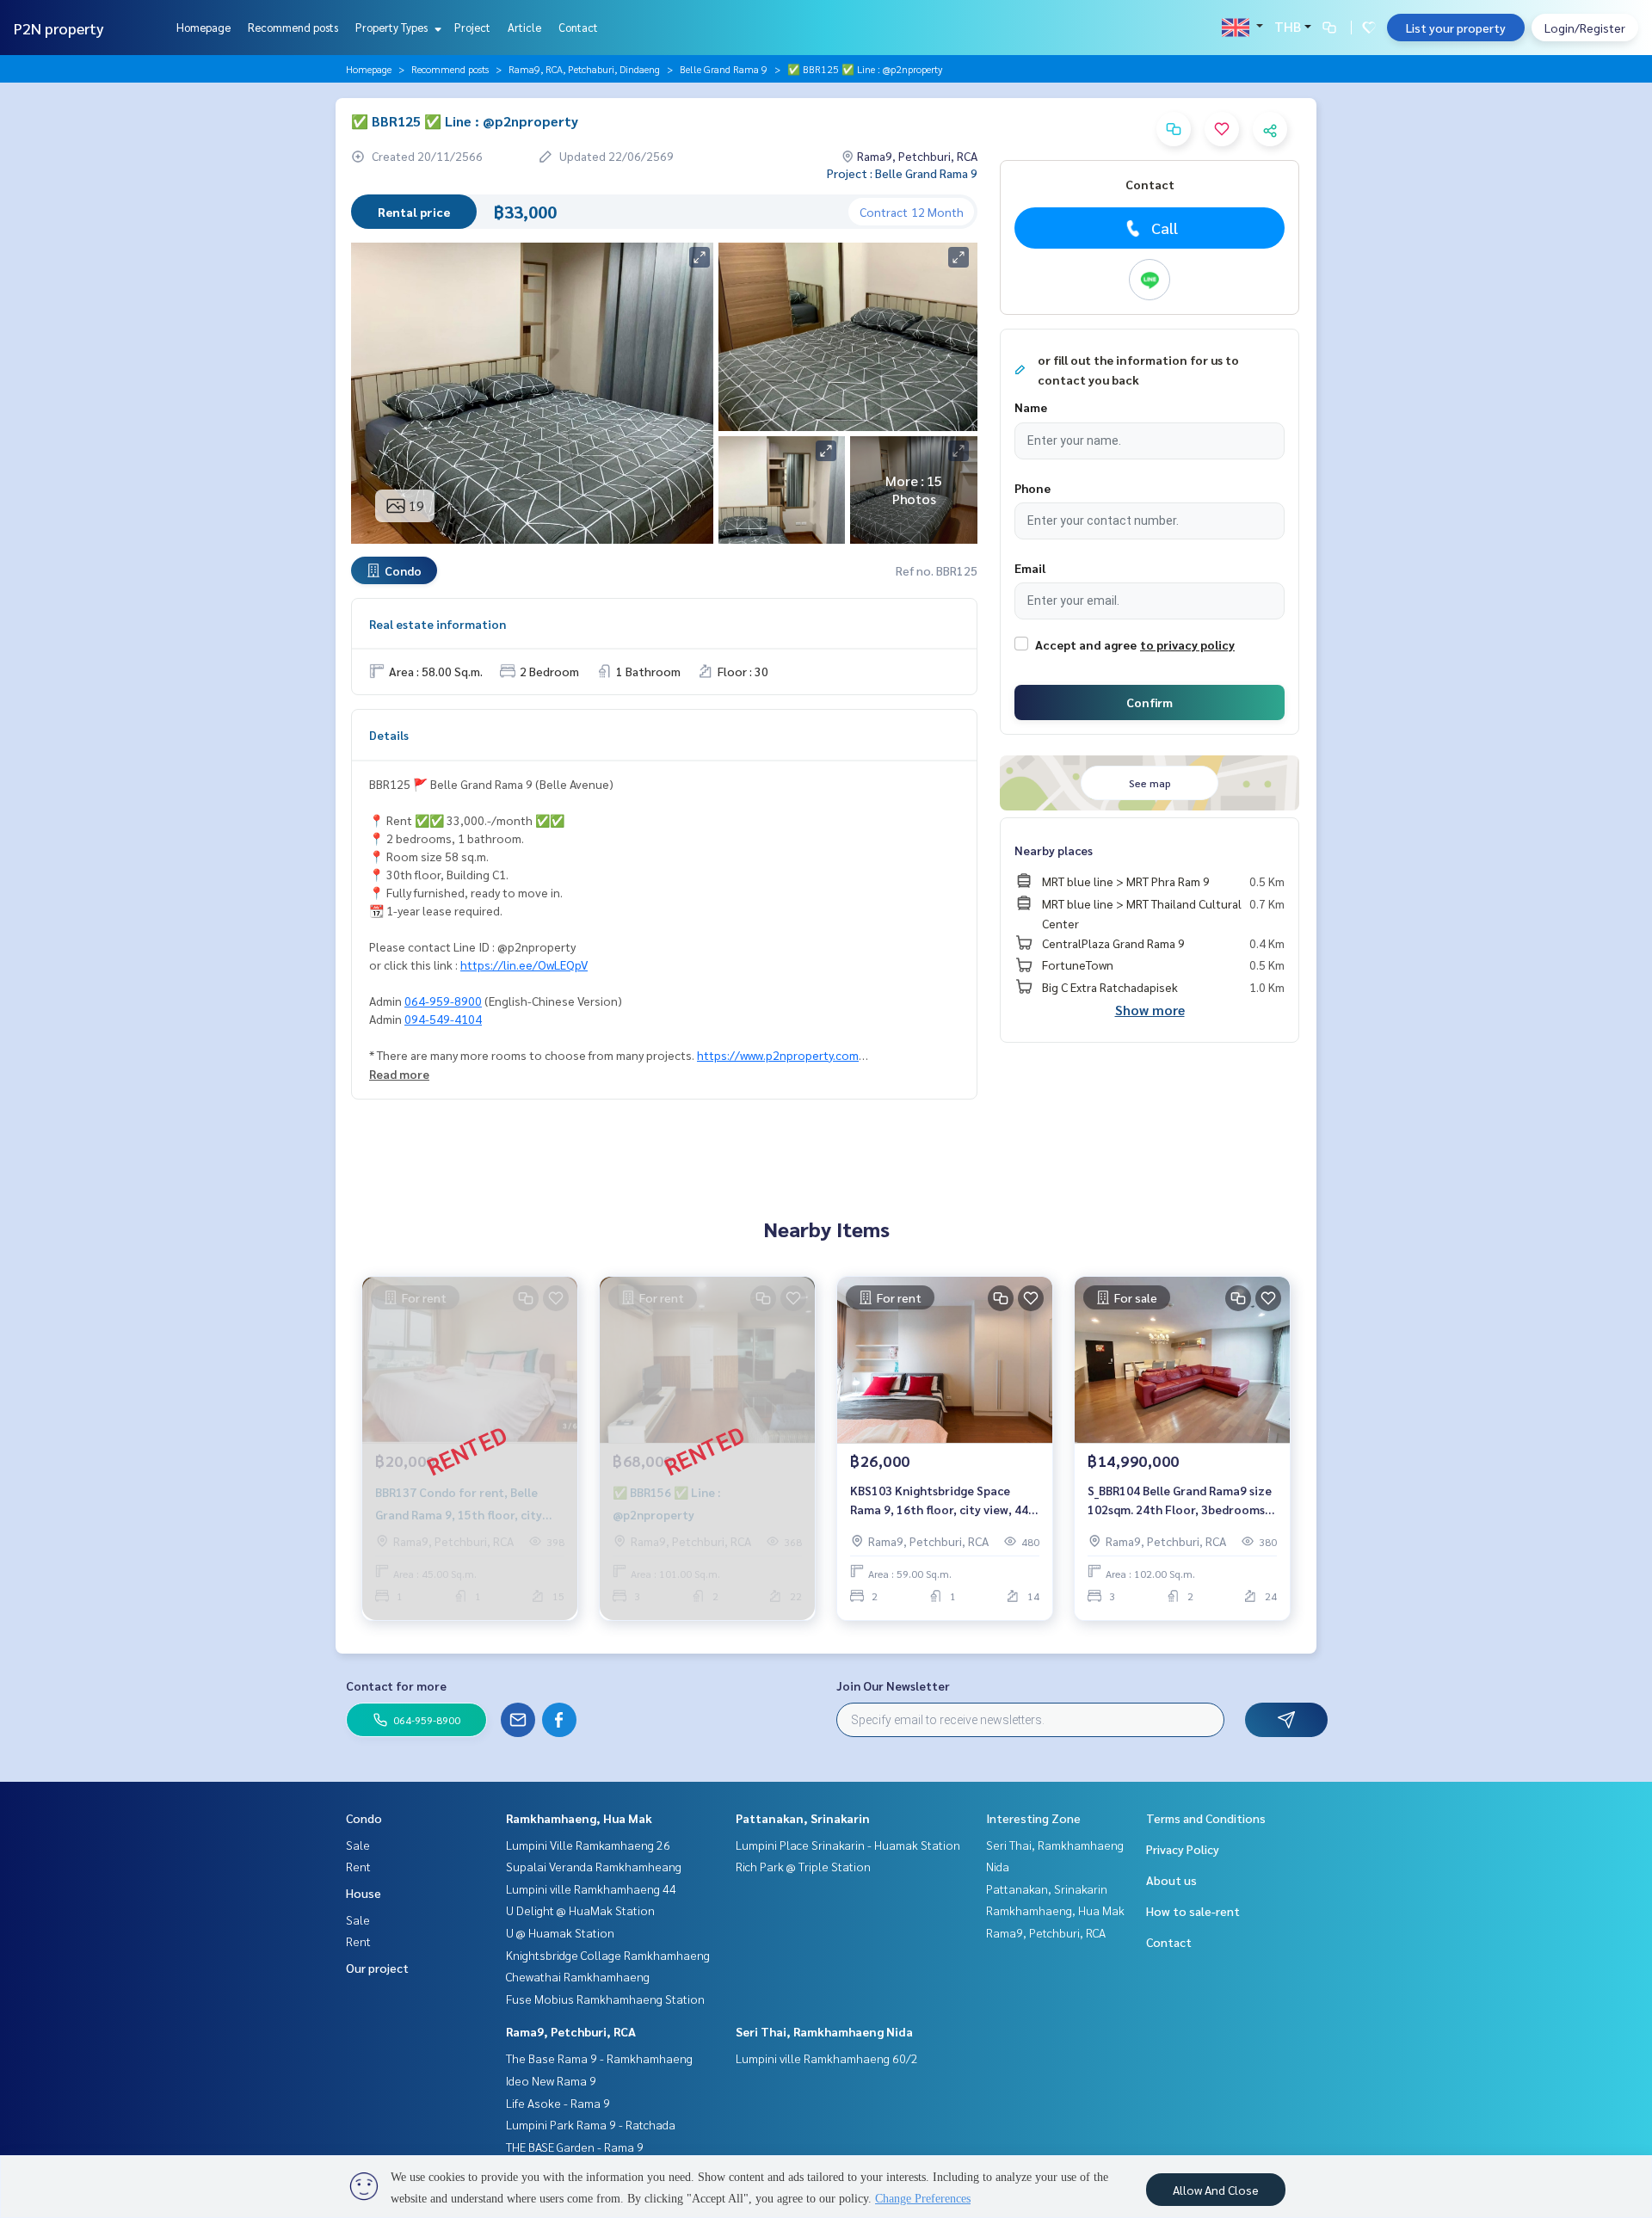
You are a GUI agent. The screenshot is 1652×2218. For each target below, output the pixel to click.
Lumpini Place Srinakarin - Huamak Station (848, 1845)
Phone (1032, 488)
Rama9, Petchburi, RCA (571, 2031)
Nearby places (1054, 850)
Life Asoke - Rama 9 (558, 2103)
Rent (358, 1866)
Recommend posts (293, 27)
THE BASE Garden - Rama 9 (575, 2147)
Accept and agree (1086, 644)
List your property (1456, 28)
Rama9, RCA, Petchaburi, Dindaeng (584, 69)
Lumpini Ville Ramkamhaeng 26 (588, 1845)
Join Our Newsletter (893, 1685)
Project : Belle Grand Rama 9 (902, 173)
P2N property (59, 28)
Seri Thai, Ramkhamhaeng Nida (824, 2031)
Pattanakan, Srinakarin (803, 1818)
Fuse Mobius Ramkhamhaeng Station (605, 1999)
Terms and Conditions (1206, 1818)
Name (1031, 407)
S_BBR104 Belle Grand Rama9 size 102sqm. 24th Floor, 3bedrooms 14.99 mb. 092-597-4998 (1180, 1501)
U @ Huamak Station (560, 1932)
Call (1165, 228)
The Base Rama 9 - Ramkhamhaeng (599, 2058)
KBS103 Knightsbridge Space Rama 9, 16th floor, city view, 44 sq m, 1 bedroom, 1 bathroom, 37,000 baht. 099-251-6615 (939, 1501)
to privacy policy (1187, 644)
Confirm (1150, 702)
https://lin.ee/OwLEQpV (524, 964)
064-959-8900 (443, 1001)
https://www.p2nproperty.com (778, 1055)
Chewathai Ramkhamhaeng (578, 1976)
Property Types (393, 27)
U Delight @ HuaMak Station (580, 1910)
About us (1171, 1880)
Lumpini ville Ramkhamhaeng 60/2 (827, 2058)
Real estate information (438, 624)
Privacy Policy (1183, 1849)
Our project (377, 1968)
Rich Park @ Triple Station (803, 1866)
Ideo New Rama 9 (551, 2080)
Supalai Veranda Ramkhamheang (594, 1866)
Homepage (203, 27)
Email (1030, 568)
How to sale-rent (1193, 1911)
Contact (578, 27)
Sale (358, 1845)
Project (472, 27)
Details (389, 735)
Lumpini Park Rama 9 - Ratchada (591, 2124)
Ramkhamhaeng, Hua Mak (579, 1818)
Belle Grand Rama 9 (724, 69)
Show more (1150, 1010)
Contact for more (396, 1685)
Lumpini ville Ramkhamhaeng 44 (591, 1888)
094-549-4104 (443, 1019)
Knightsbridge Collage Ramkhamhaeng (608, 1955)
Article (524, 27)
